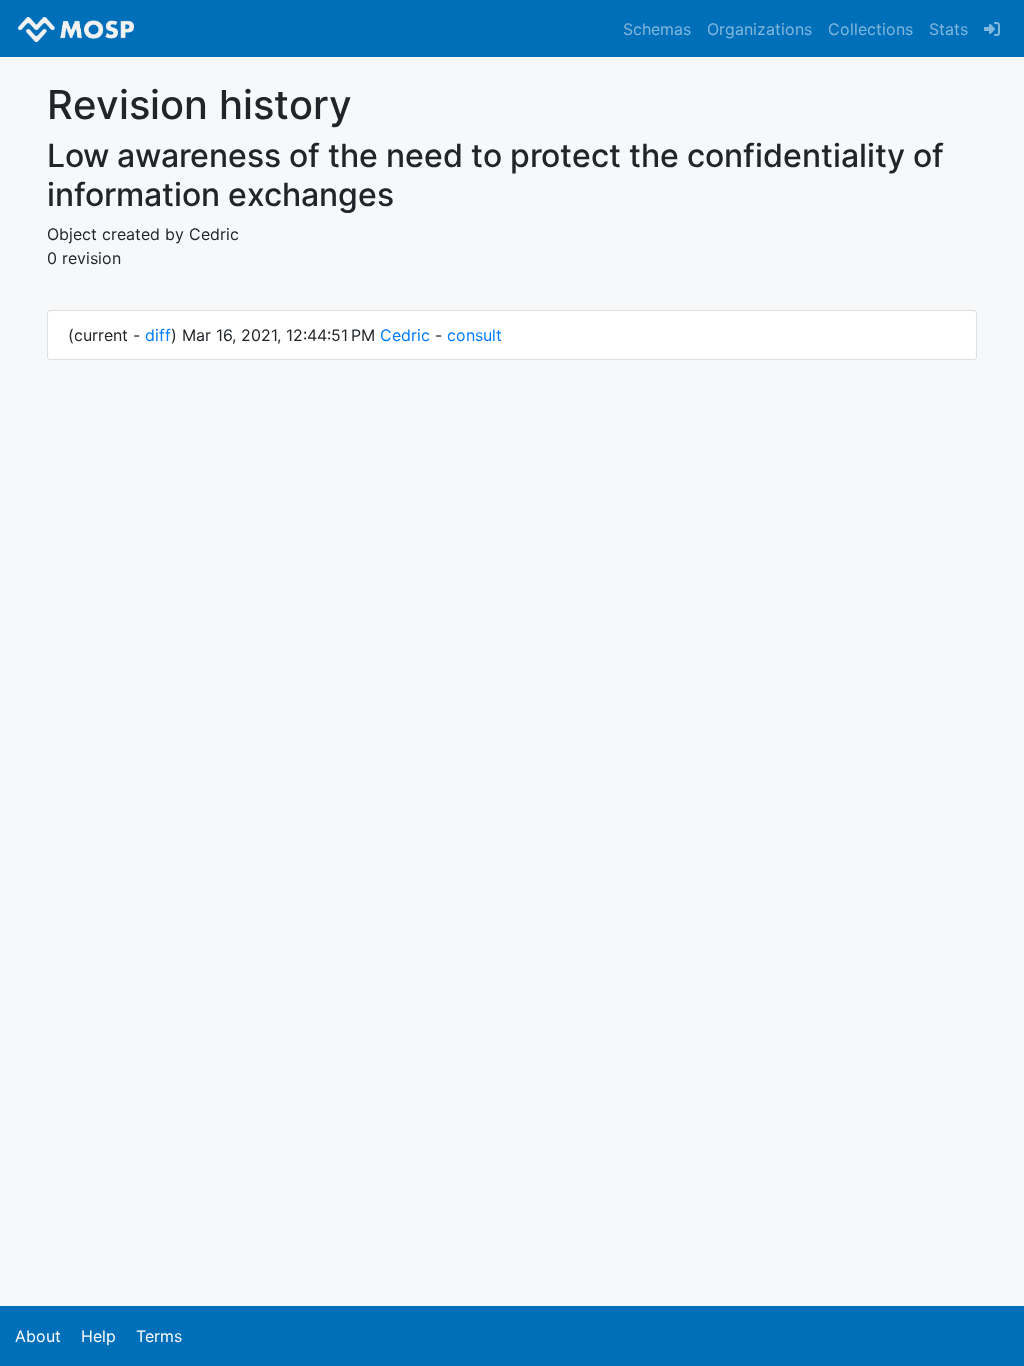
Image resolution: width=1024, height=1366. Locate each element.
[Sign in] (992, 29)
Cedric (405, 335)
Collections (870, 29)
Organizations (759, 29)
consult (474, 335)
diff (158, 335)
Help (98, 1336)
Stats (948, 29)
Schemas (657, 29)
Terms (159, 1336)
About (38, 1336)
